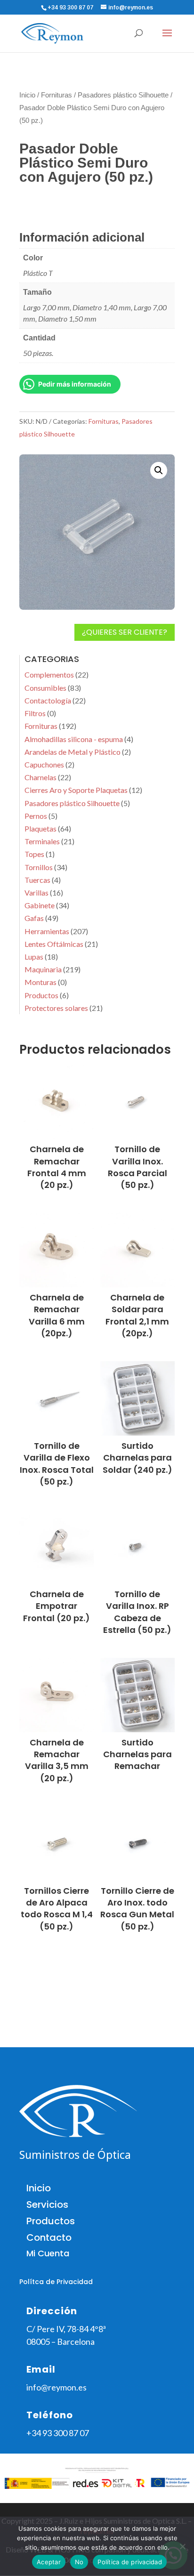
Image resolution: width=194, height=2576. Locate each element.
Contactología (48, 700)
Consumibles (45, 688)
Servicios (47, 2205)
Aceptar (49, 2562)
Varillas (36, 892)
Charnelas (40, 777)
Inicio (27, 95)
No (79, 2562)
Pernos (36, 816)
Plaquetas (40, 828)
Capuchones (44, 764)
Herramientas (47, 931)
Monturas (40, 982)
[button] (159, 470)
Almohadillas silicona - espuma (74, 739)
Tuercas (37, 880)
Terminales (42, 841)
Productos (41, 995)
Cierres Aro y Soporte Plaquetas (76, 790)
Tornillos (39, 867)
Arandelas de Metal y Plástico (73, 752)
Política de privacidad (130, 2562)
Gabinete (40, 905)
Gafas (34, 918)
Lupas (34, 957)
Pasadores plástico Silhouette (123, 95)
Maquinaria (43, 969)
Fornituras (57, 95)
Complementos (49, 674)
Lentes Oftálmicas (54, 944)
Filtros (35, 713)
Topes (34, 854)
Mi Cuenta (48, 2253)
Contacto (49, 2237)
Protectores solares (56, 1008)
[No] (182, 2546)
